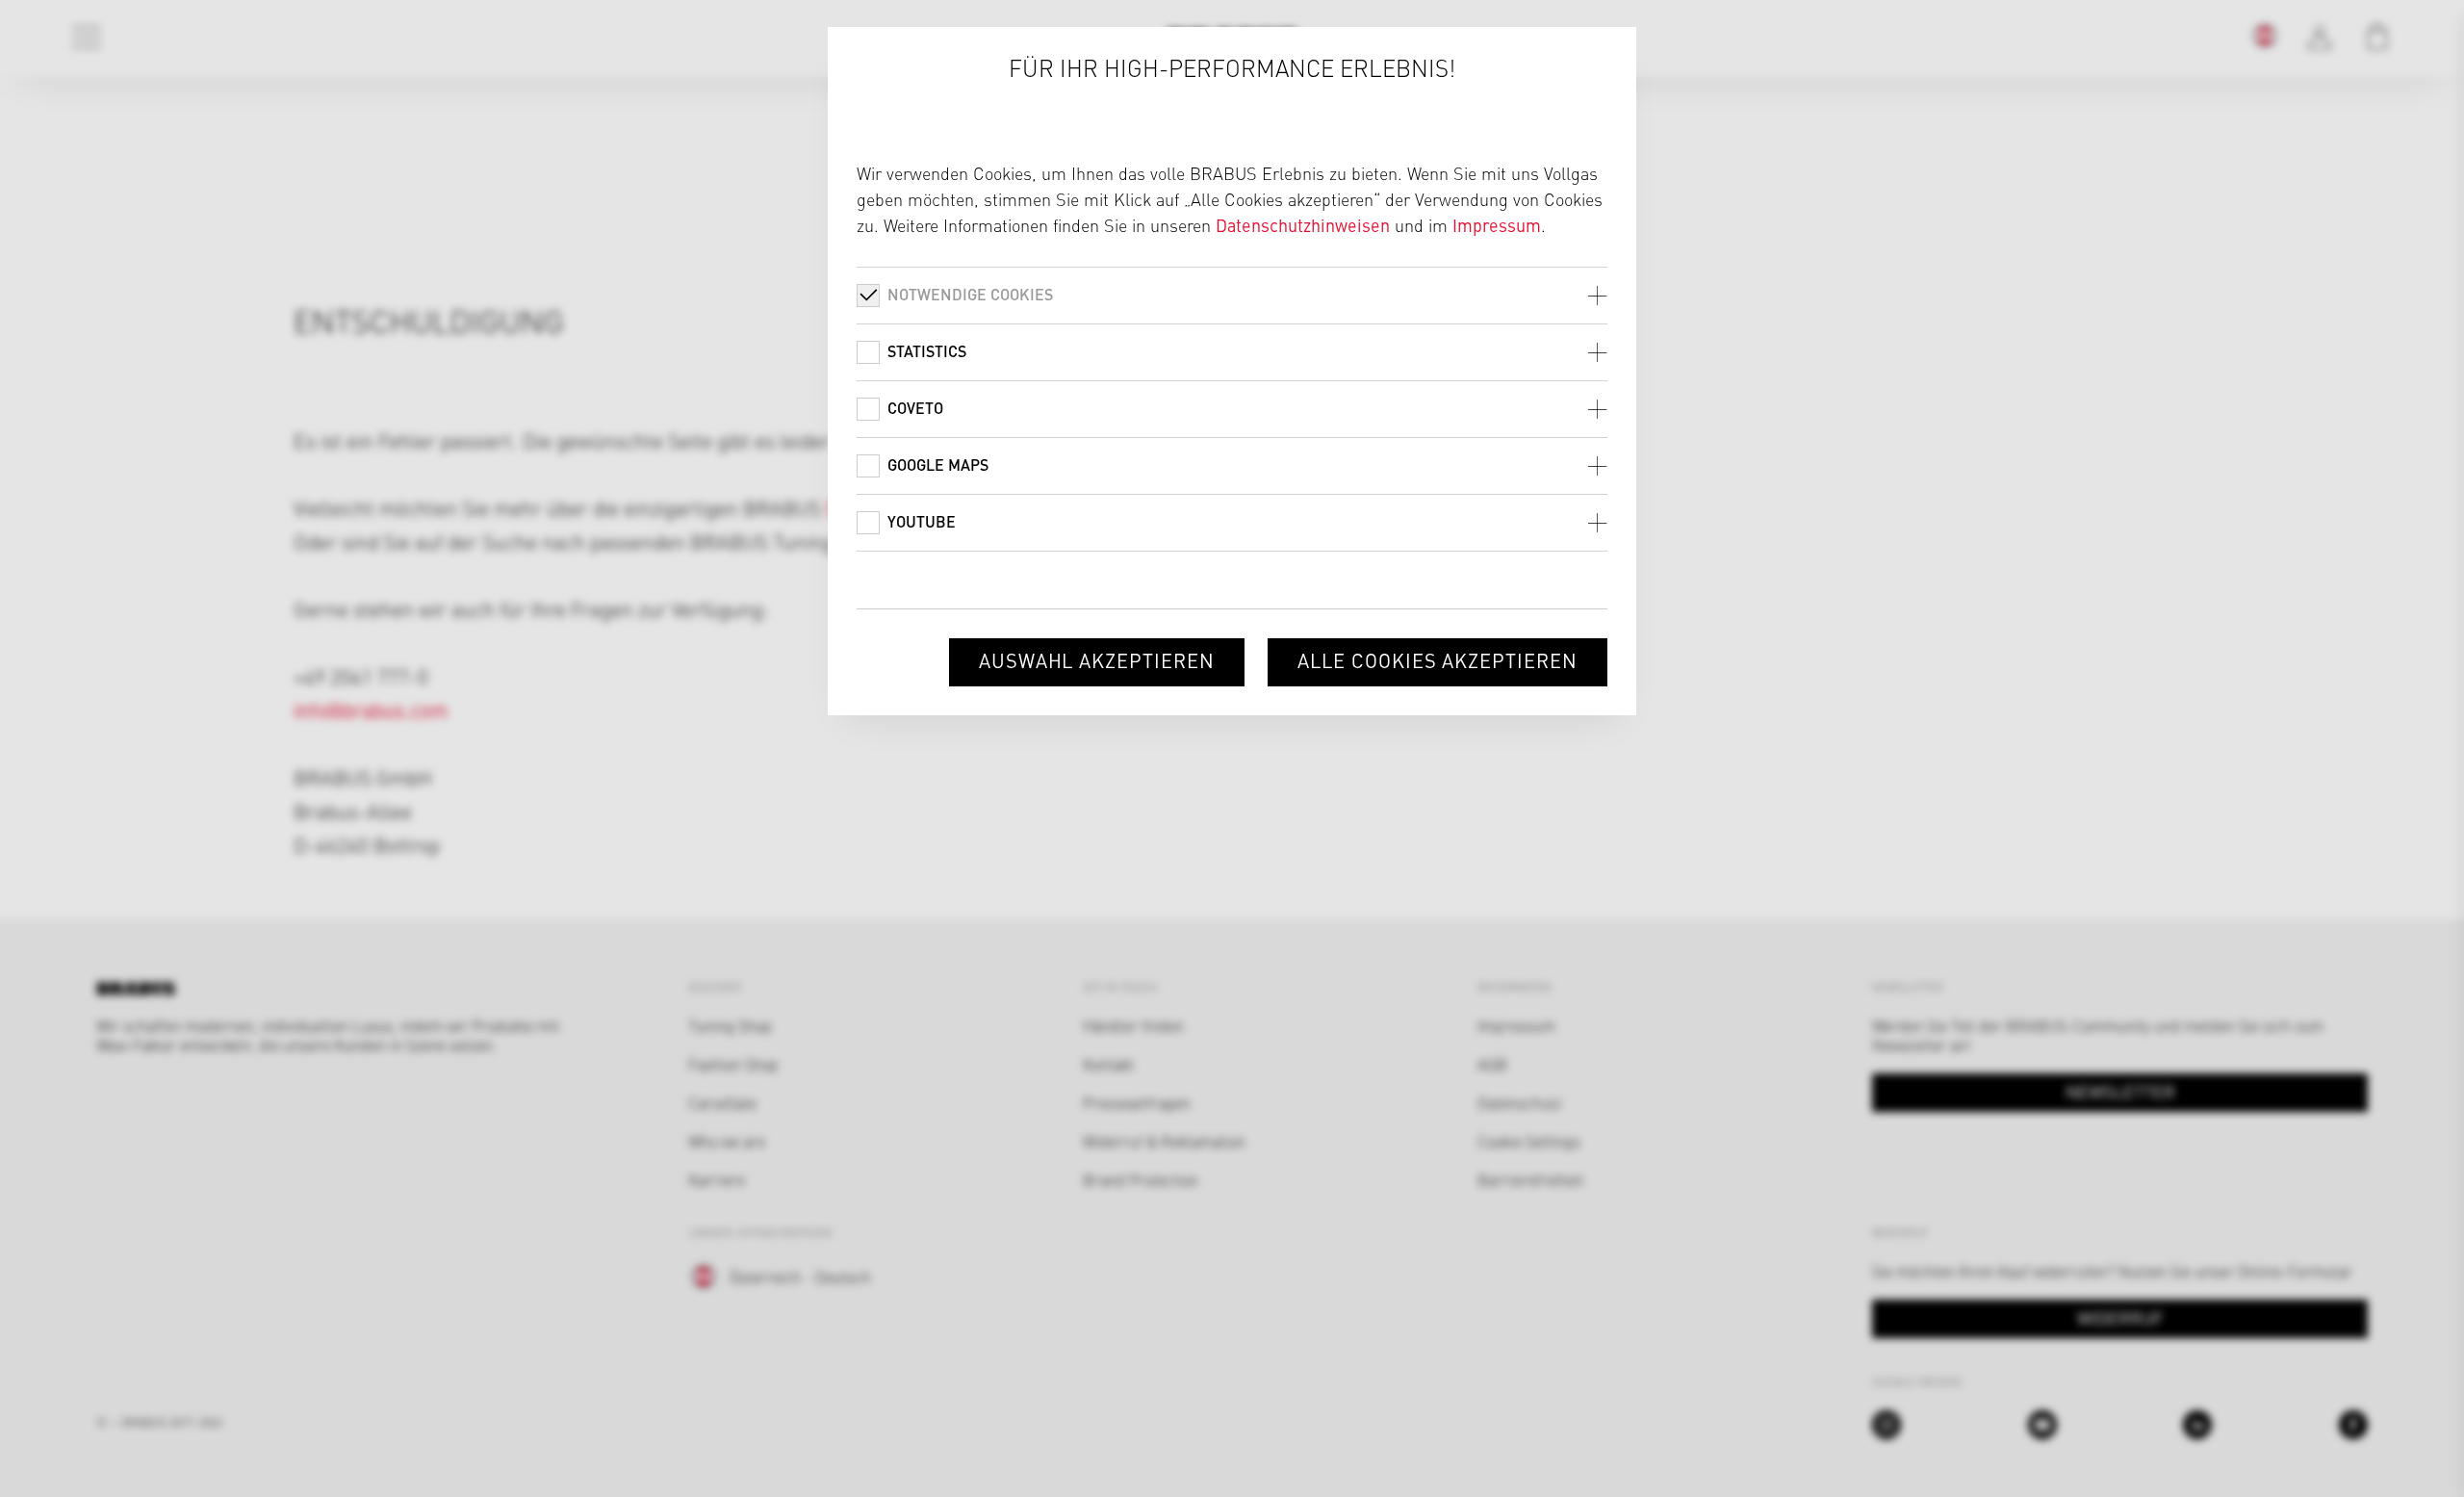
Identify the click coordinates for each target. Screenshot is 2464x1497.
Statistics (927, 351)
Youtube (922, 521)
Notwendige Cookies (970, 294)
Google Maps (938, 465)
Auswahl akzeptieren (1097, 660)
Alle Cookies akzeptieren (1437, 660)
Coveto (915, 408)
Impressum (1497, 225)
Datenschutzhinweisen (1303, 225)
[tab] (1232, 295)
